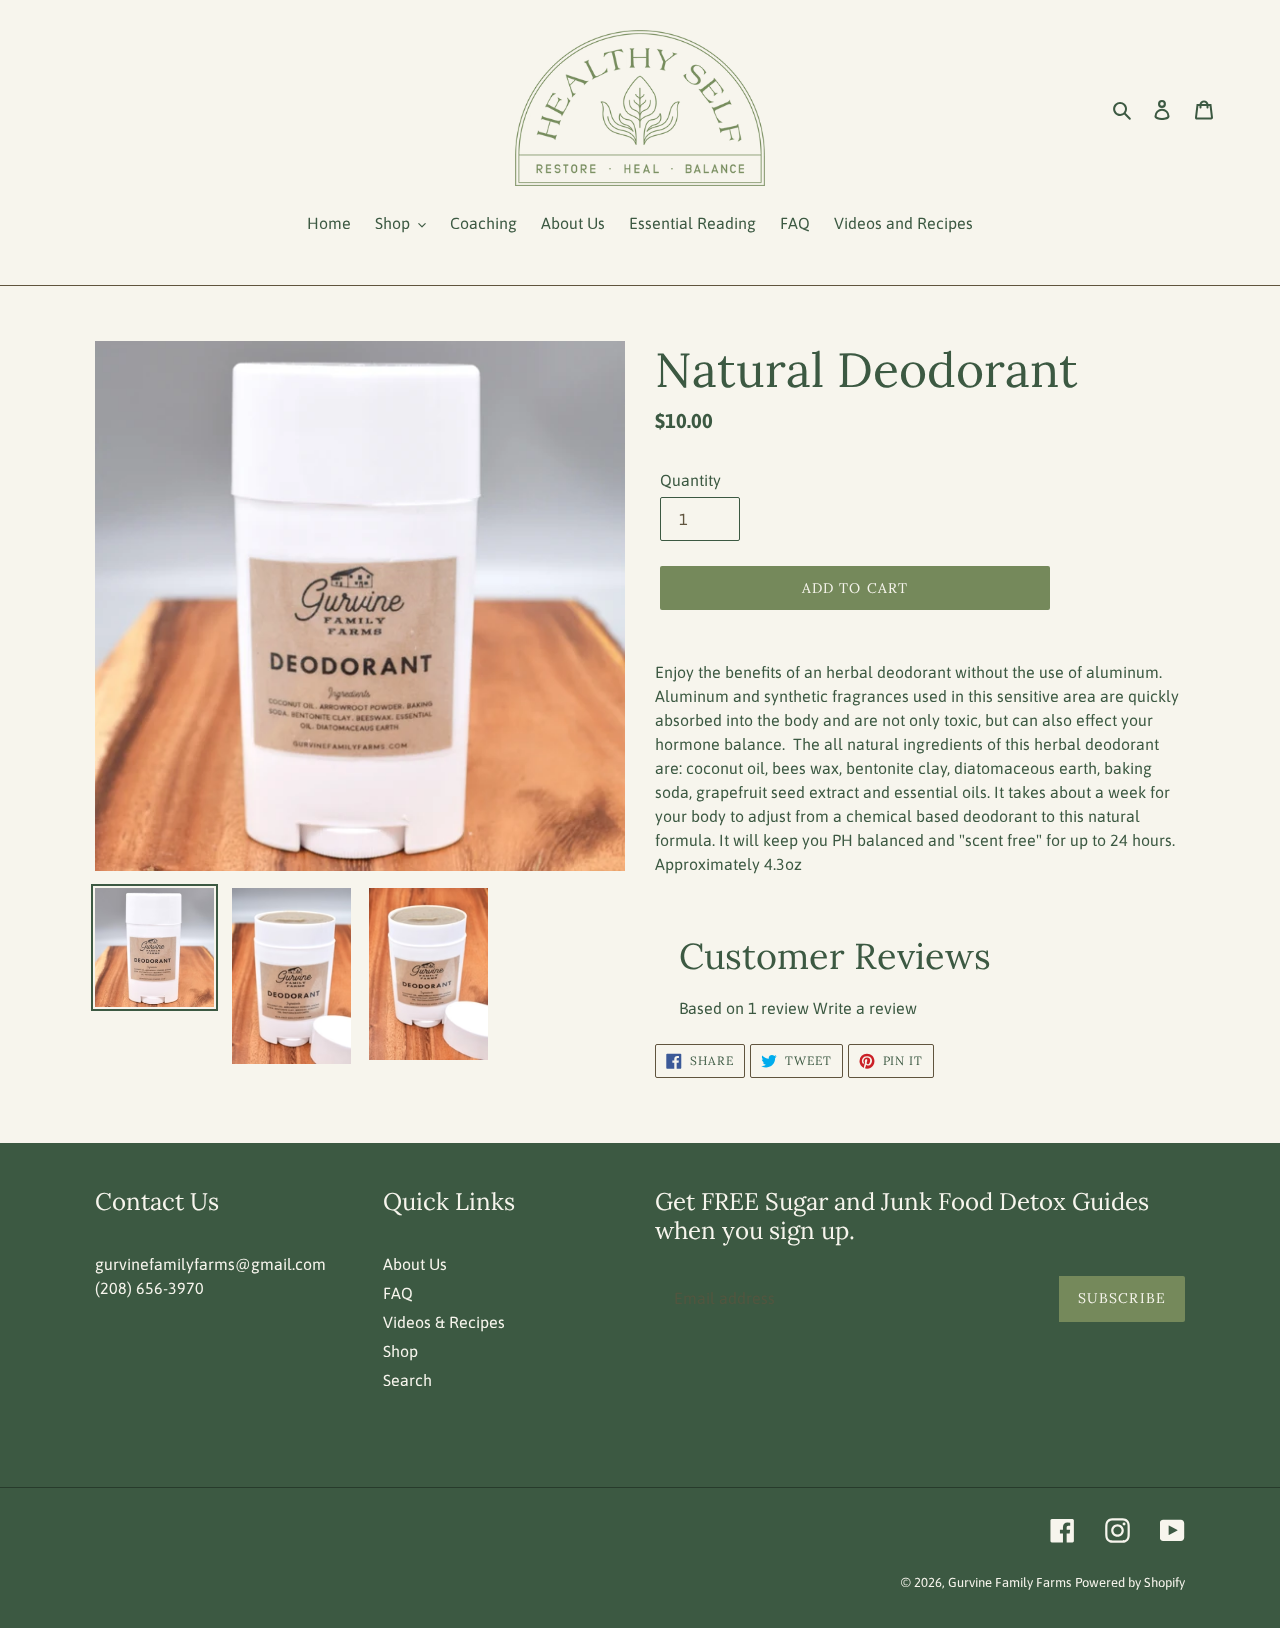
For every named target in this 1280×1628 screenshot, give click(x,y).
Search (407, 1380)
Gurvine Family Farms (1009, 1582)
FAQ (398, 1293)
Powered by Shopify (1130, 1582)
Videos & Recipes (444, 1322)
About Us (415, 1264)
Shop (400, 1351)
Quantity (690, 480)
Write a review (865, 1008)
